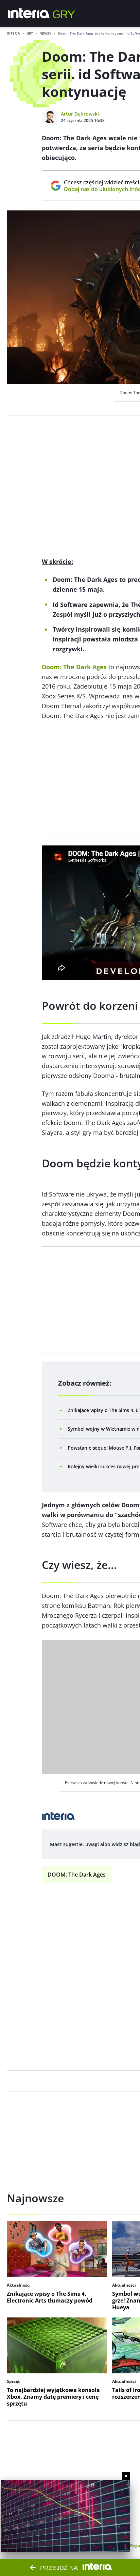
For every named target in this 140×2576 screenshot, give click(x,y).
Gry (30, 33)
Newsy (45, 33)
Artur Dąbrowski (80, 114)
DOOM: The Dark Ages (77, 1875)
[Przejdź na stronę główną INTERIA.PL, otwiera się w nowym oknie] (29, 14)
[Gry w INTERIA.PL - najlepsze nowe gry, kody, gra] (64, 14)
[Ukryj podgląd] (126, 2476)
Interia (13, 33)
